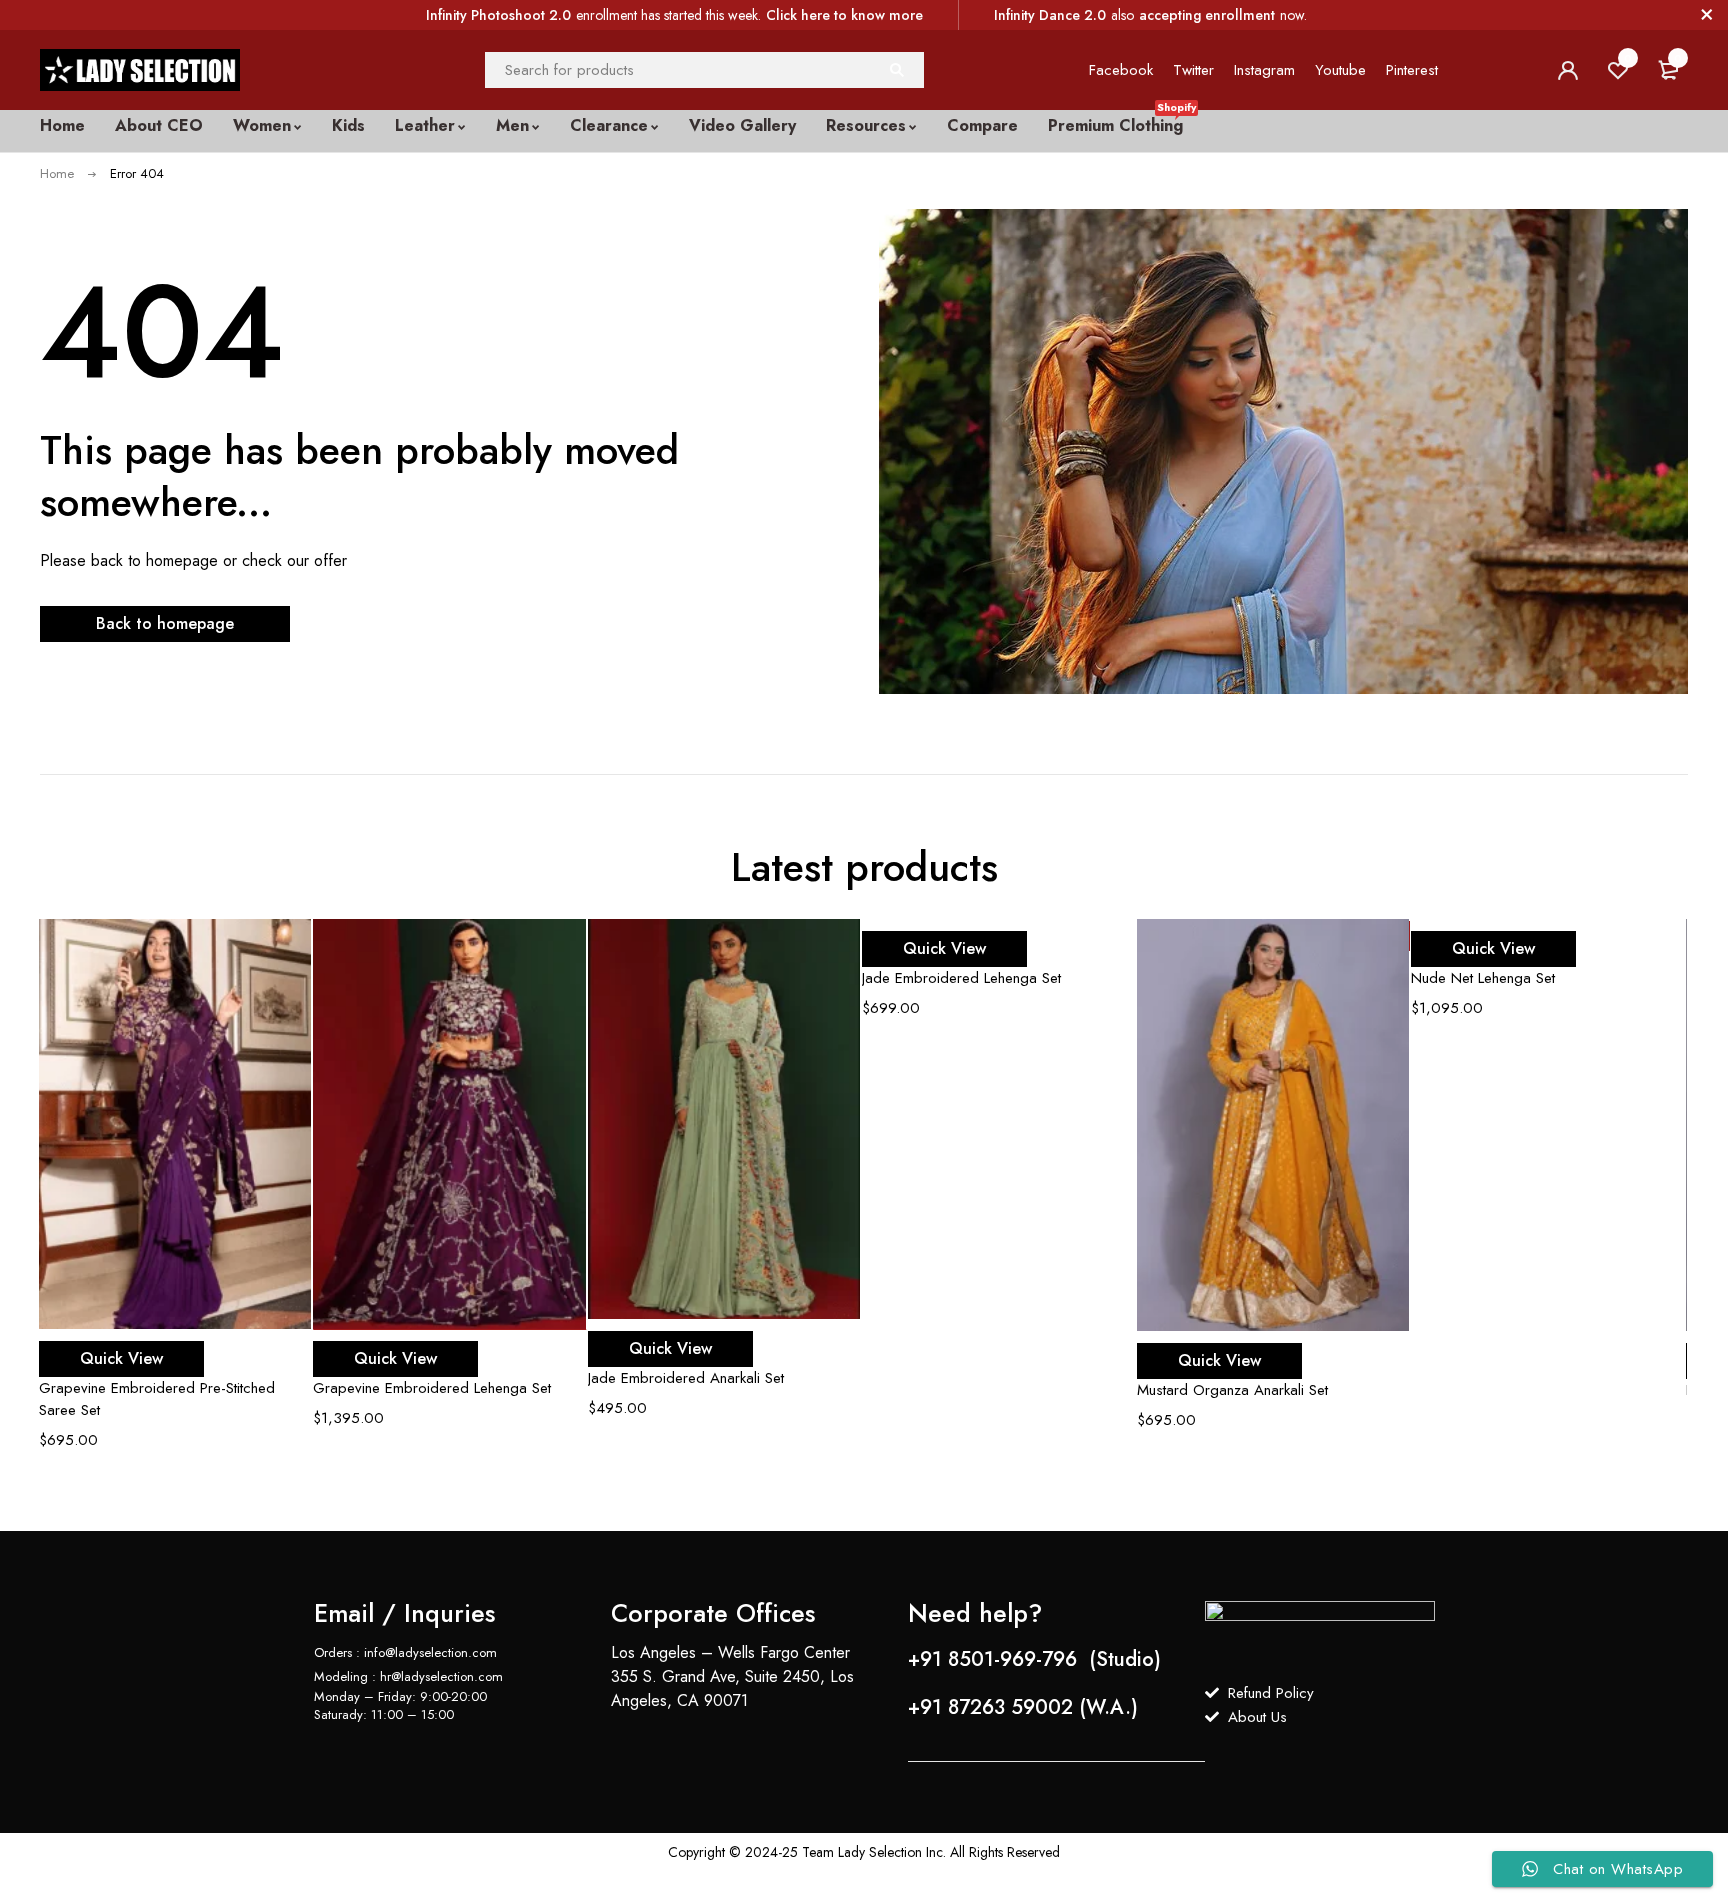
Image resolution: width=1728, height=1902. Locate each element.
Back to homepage (165, 623)
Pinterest (1412, 70)
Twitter (1193, 70)
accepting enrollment (1207, 15)
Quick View (121, 1358)
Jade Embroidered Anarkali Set (686, 1378)
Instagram (1264, 70)
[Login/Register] (1568, 70)
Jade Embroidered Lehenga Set (961, 978)
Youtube (1340, 70)
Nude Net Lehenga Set (1483, 978)
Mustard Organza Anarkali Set (1232, 1390)
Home (57, 173)
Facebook (1121, 70)
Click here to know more (844, 15)
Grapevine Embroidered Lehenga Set (432, 1388)
